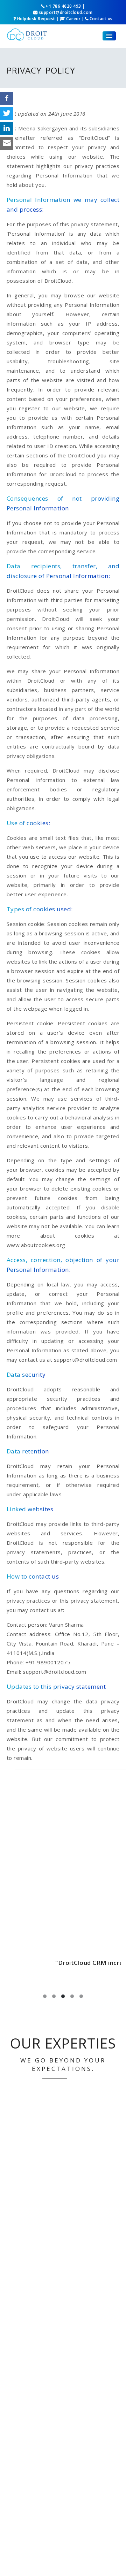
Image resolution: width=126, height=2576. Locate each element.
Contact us (101, 19)
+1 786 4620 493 (63, 6)
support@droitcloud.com (66, 12)
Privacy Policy (41, 70)
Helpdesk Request (36, 19)
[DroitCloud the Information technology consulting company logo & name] (27, 33)
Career (73, 19)
